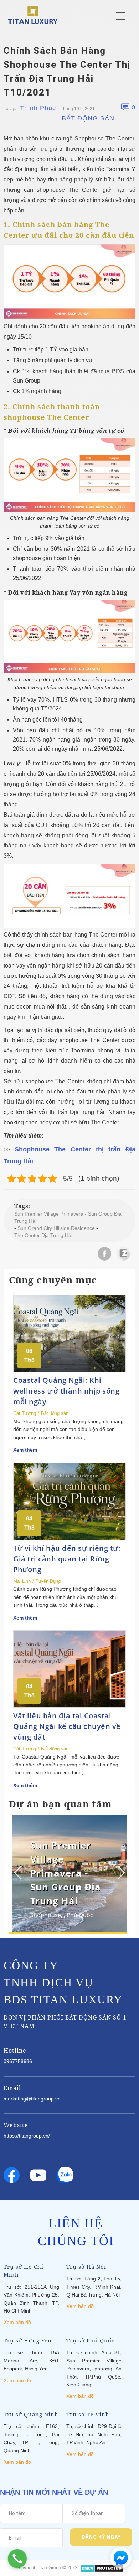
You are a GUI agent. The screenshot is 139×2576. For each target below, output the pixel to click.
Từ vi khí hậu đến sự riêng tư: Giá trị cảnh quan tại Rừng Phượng (67, 1559)
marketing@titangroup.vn (32, 2099)
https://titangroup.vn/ (27, 2136)
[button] (120, 1873)
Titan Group (49, 2568)
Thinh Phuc (38, 108)
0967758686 (18, 2061)
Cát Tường (25, 1413)
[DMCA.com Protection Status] (102, 2568)
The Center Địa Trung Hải (43, 1235)
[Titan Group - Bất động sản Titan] (33, 14)
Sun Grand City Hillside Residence (56, 1228)
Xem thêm (25, 1450)
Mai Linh (22, 1581)
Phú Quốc (80, 1915)
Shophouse (46, 1915)
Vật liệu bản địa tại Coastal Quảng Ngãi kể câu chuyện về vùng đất (67, 1726)
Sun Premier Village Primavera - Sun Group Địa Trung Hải (68, 1217)
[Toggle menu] (120, 16)
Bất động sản (88, 118)
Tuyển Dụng (48, 1581)
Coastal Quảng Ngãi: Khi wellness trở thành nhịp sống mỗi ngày (66, 1391)
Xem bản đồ (17, 2322)
